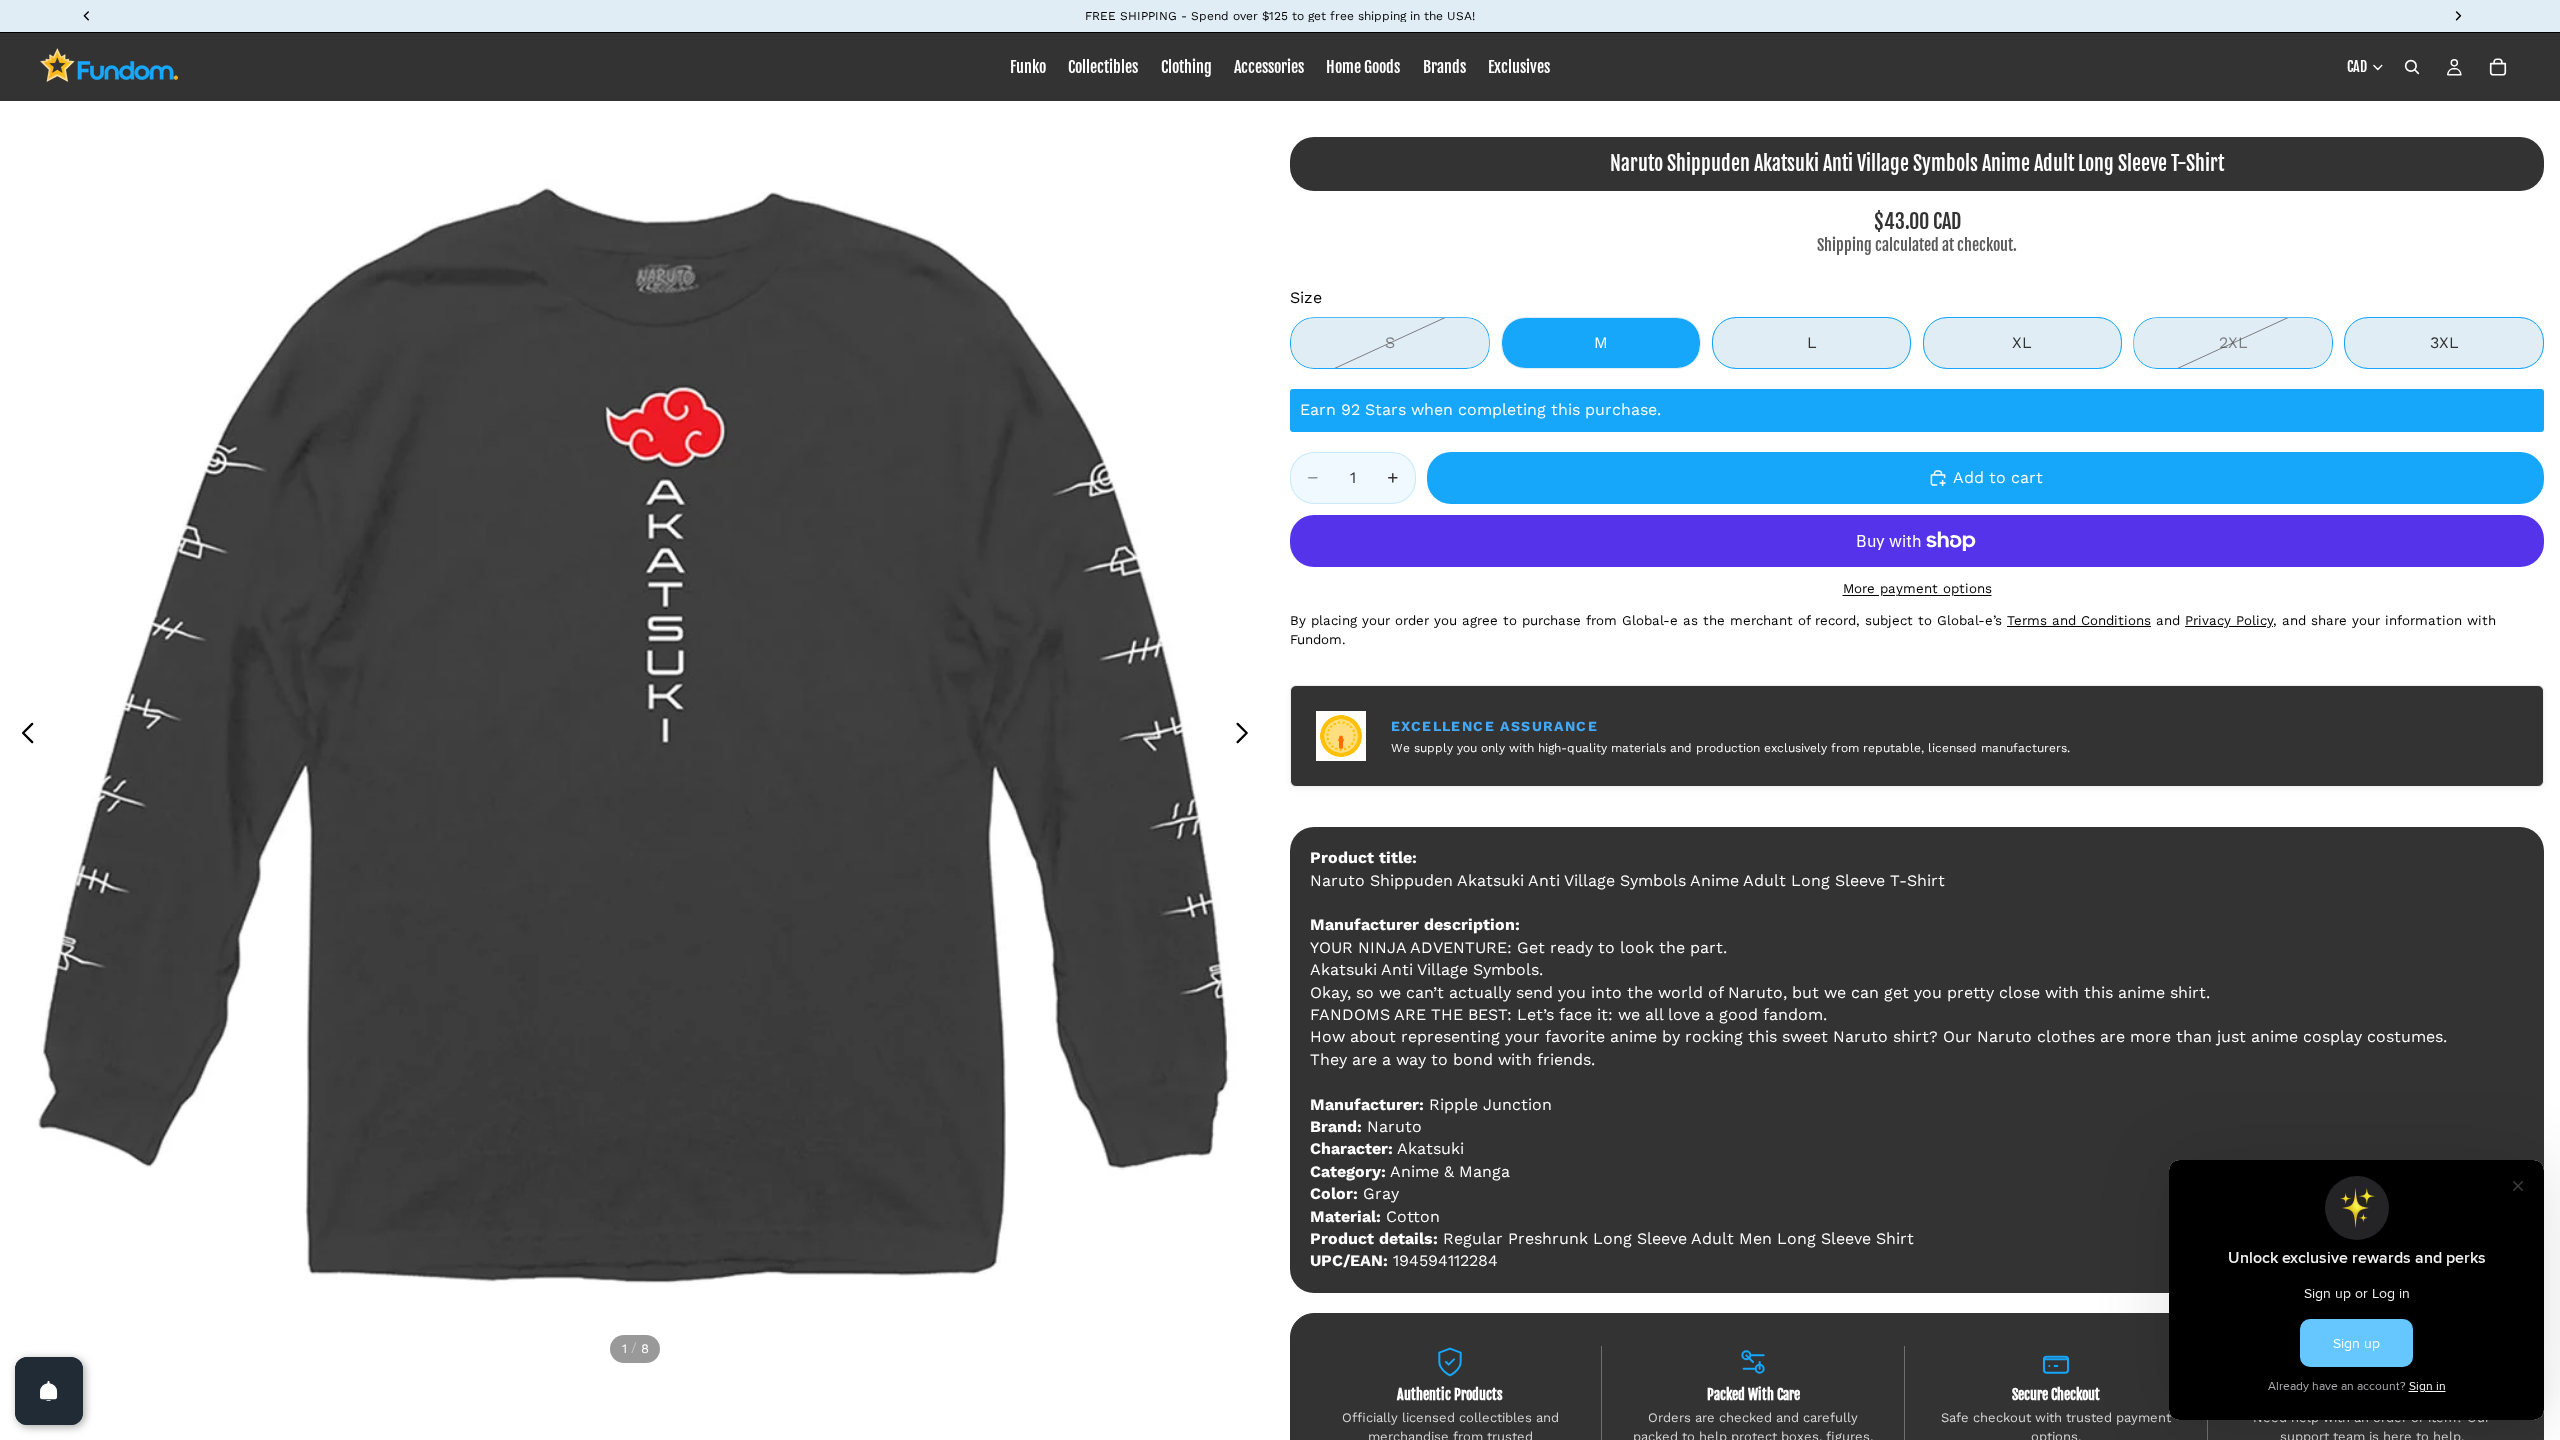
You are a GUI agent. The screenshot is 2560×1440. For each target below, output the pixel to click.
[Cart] (2498, 67)
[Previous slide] (22, 736)
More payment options (1917, 588)
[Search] (2412, 67)
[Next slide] (1247, 736)
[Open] (49, 1391)
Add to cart (1998, 477)
